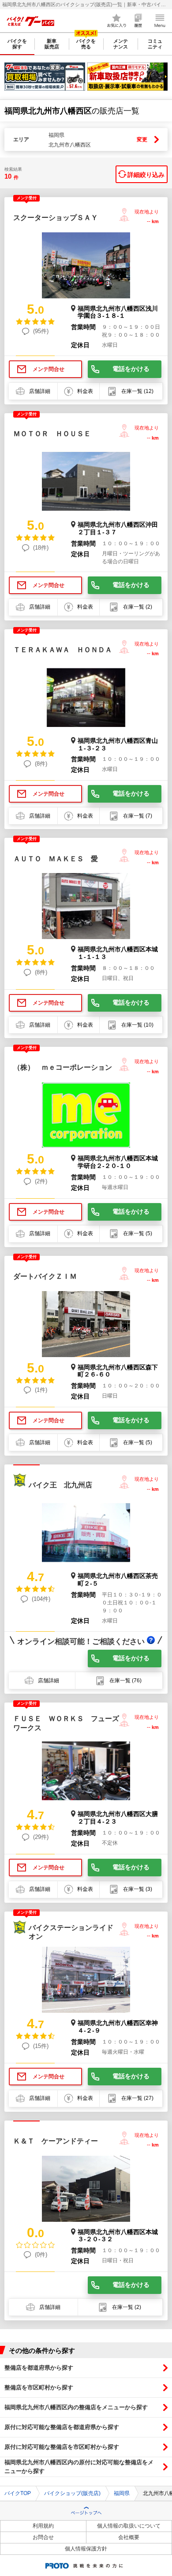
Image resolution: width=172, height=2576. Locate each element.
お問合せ (43, 2537)
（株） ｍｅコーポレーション (63, 1067)
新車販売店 (52, 44)
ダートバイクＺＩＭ (45, 1276)
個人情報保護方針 (86, 2549)
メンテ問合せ (49, 369)
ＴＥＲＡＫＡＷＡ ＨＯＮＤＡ (63, 650)
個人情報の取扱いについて (129, 2526)
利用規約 (43, 2526)
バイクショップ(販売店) (72, 2493)
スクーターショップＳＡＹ (56, 218)
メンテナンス (121, 44)
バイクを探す (17, 44)
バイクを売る (86, 44)
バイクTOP (18, 2493)
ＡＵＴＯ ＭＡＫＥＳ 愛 (56, 859)
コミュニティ (155, 44)
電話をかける (131, 369)
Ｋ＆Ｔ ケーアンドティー (56, 2141)
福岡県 (122, 2493)
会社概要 (129, 2537)
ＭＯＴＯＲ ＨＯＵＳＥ (52, 434)
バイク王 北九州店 (60, 1485)
